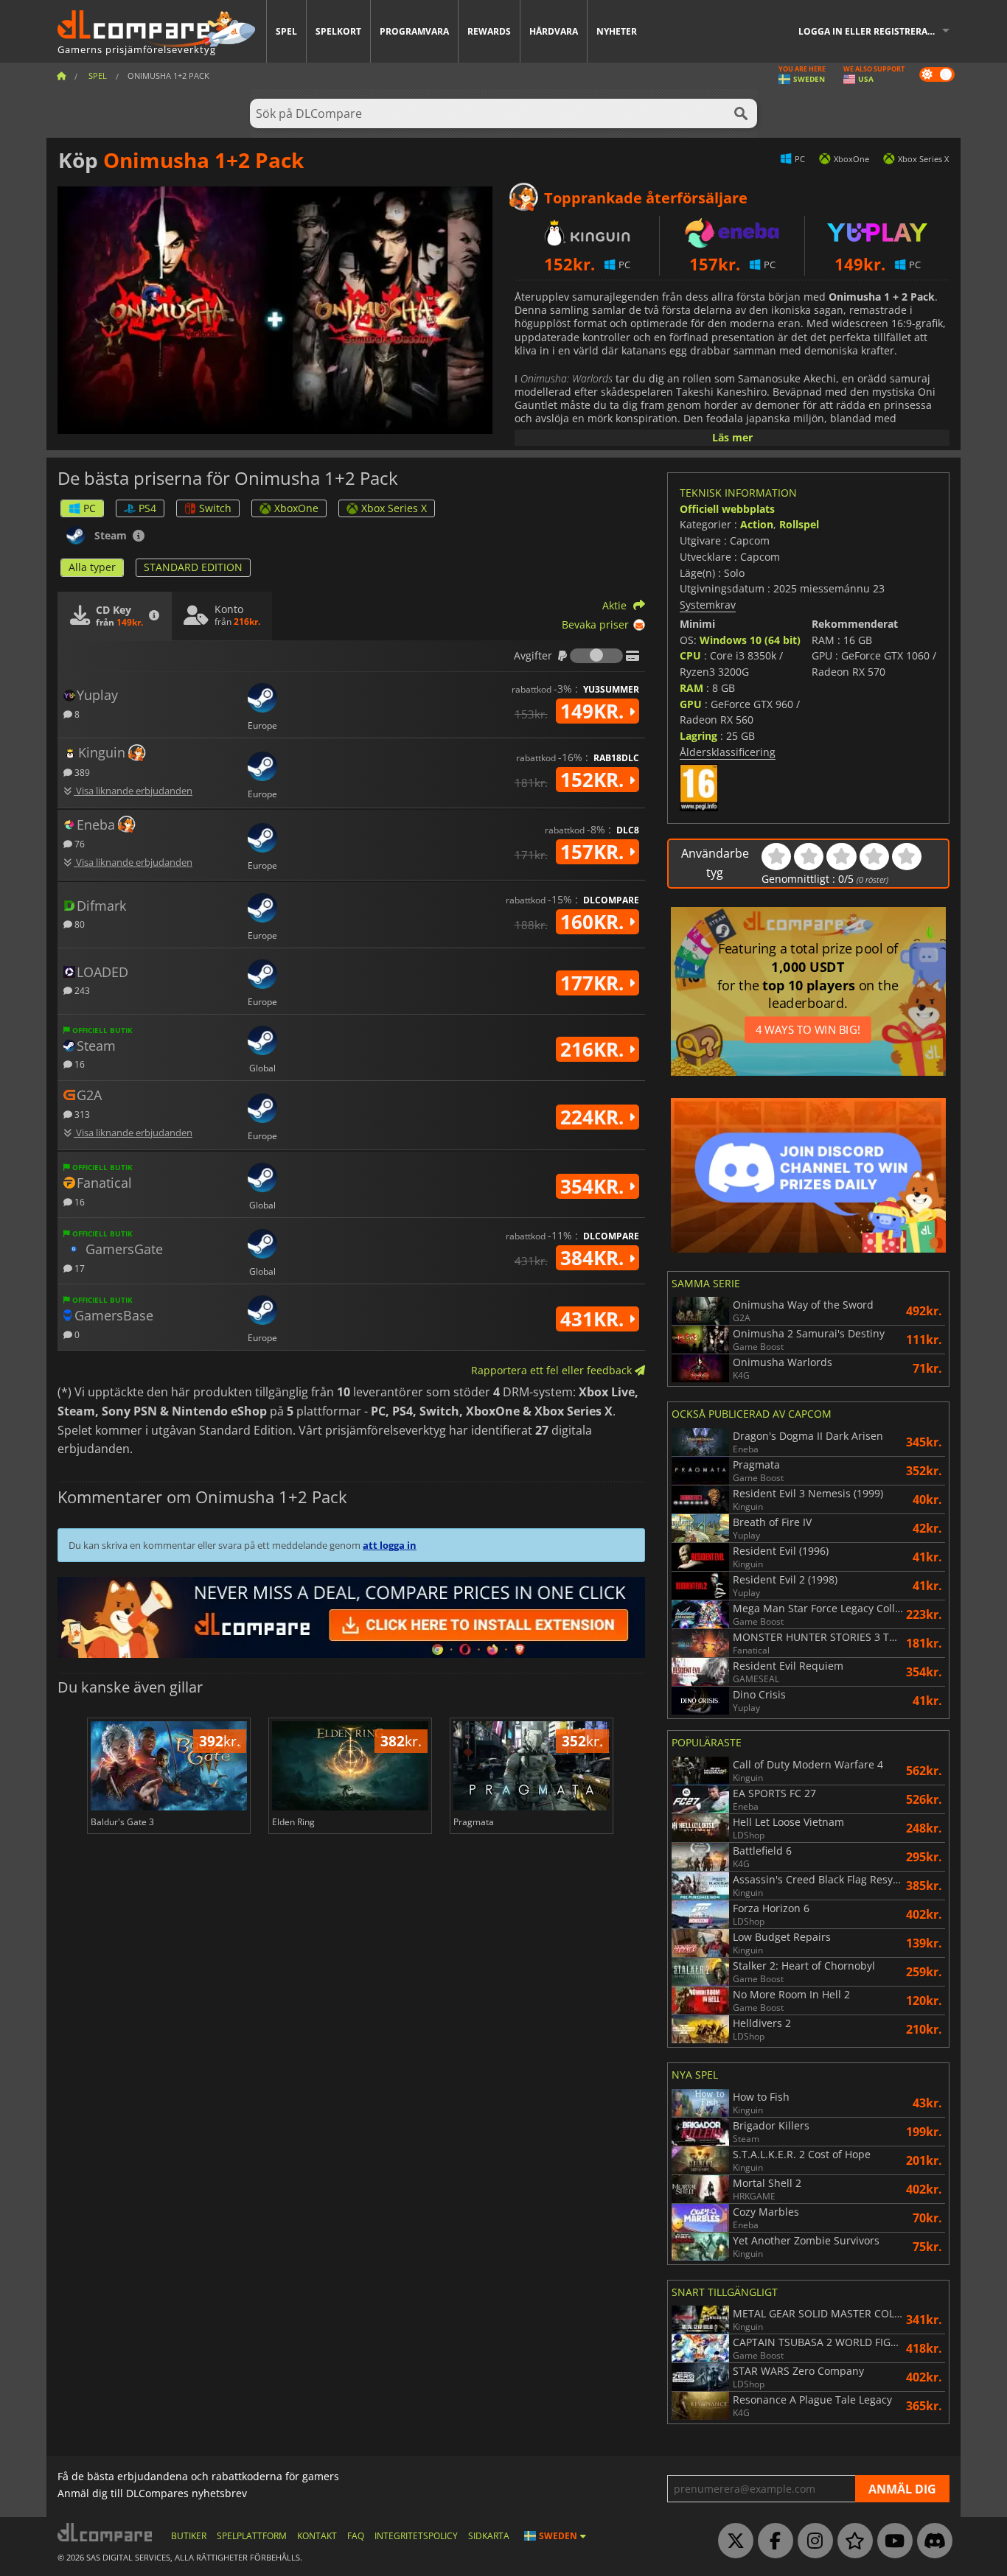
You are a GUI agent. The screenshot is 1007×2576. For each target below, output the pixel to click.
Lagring (698, 736)
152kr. (595, 780)
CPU (690, 655)
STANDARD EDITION (193, 567)
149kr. (595, 711)
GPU (691, 704)
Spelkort (338, 31)
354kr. (595, 1186)
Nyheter (617, 31)
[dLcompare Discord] (931, 2541)
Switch (215, 508)
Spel (286, 31)
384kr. (595, 1258)
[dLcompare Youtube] (891, 2541)
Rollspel (799, 524)
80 (79, 924)
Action (757, 524)
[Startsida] (61, 76)
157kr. (595, 852)
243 (81, 990)
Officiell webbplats (727, 509)
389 (81, 772)
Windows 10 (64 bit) (750, 640)
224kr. (595, 1117)
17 (79, 1268)
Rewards (489, 31)
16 (79, 1064)
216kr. (595, 1049)
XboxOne (296, 508)
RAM (691, 688)
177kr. (595, 983)
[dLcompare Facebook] (772, 2541)
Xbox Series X (394, 508)
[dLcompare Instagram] (812, 2541)
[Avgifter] (596, 656)
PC (90, 508)
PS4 (147, 508)
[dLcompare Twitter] (732, 2541)
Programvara (414, 31)
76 (79, 843)
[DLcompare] (106, 2532)
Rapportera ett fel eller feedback (553, 1370)
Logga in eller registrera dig (872, 31)
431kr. (595, 1319)
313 (81, 1114)
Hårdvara (554, 31)
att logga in (390, 1545)
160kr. (595, 922)
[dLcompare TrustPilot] (851, 2541)
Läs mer (732, 437)
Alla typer (92, 567)
